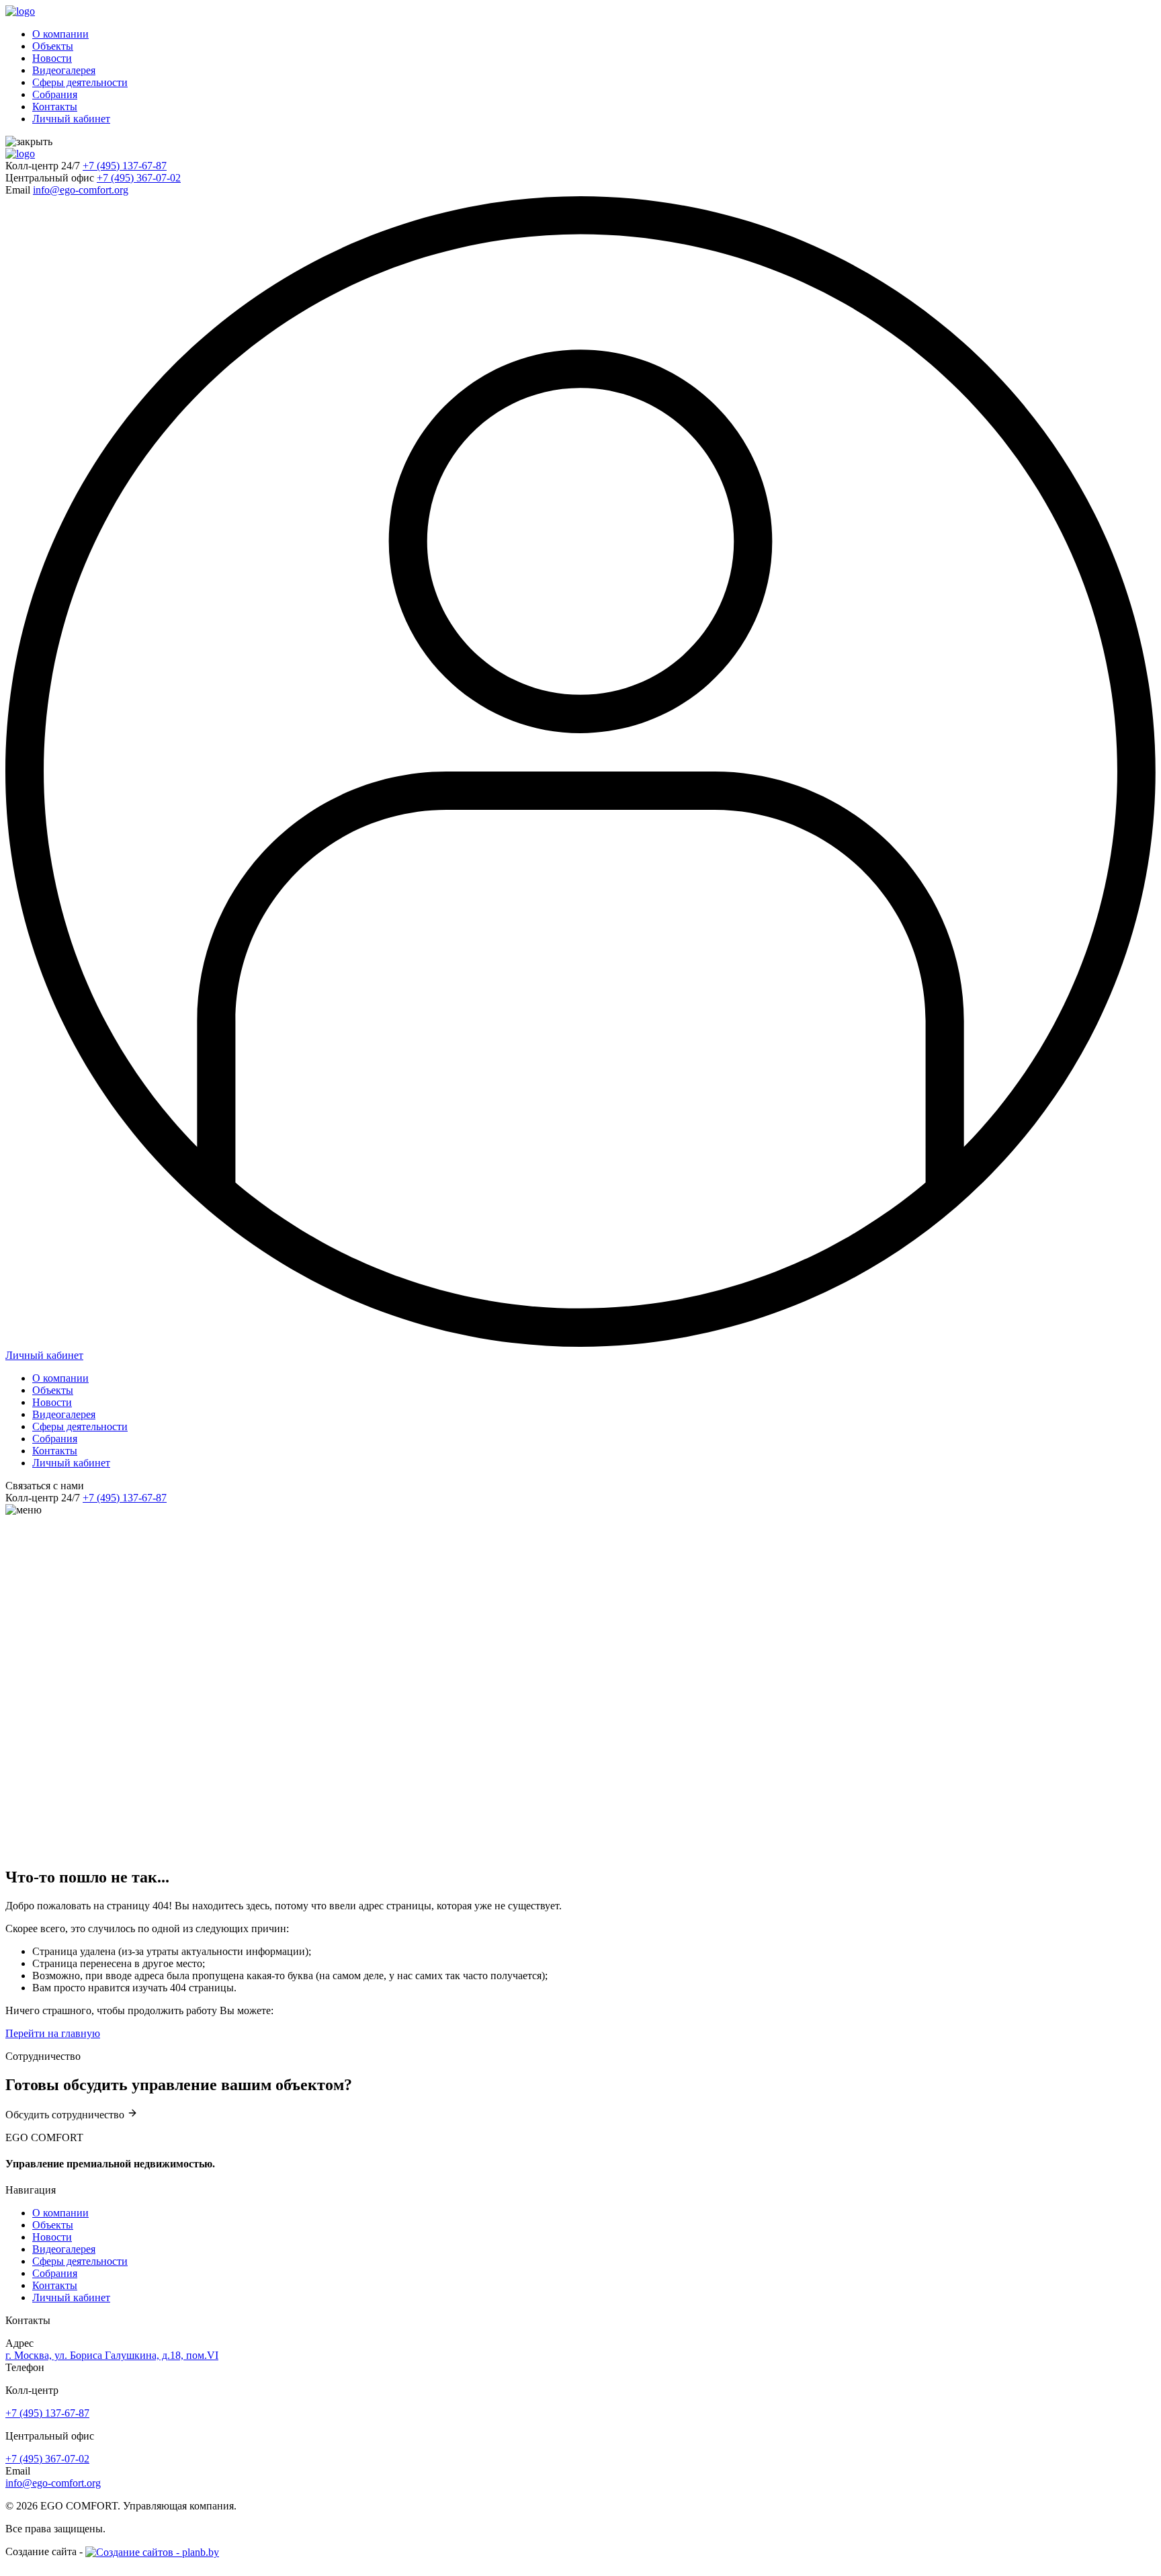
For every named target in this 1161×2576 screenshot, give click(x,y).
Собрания (55, 94)
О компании (60, 34)
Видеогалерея (64, 70)
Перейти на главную (53, 2033)
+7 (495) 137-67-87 (125, 166)
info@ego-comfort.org (81, 190)
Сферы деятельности (80, 82)
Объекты (53, 46)
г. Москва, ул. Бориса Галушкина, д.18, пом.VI (112, 2355)
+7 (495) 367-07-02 (139, 178)
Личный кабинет (71, 119)
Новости (52, 58)
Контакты (55, 107)
